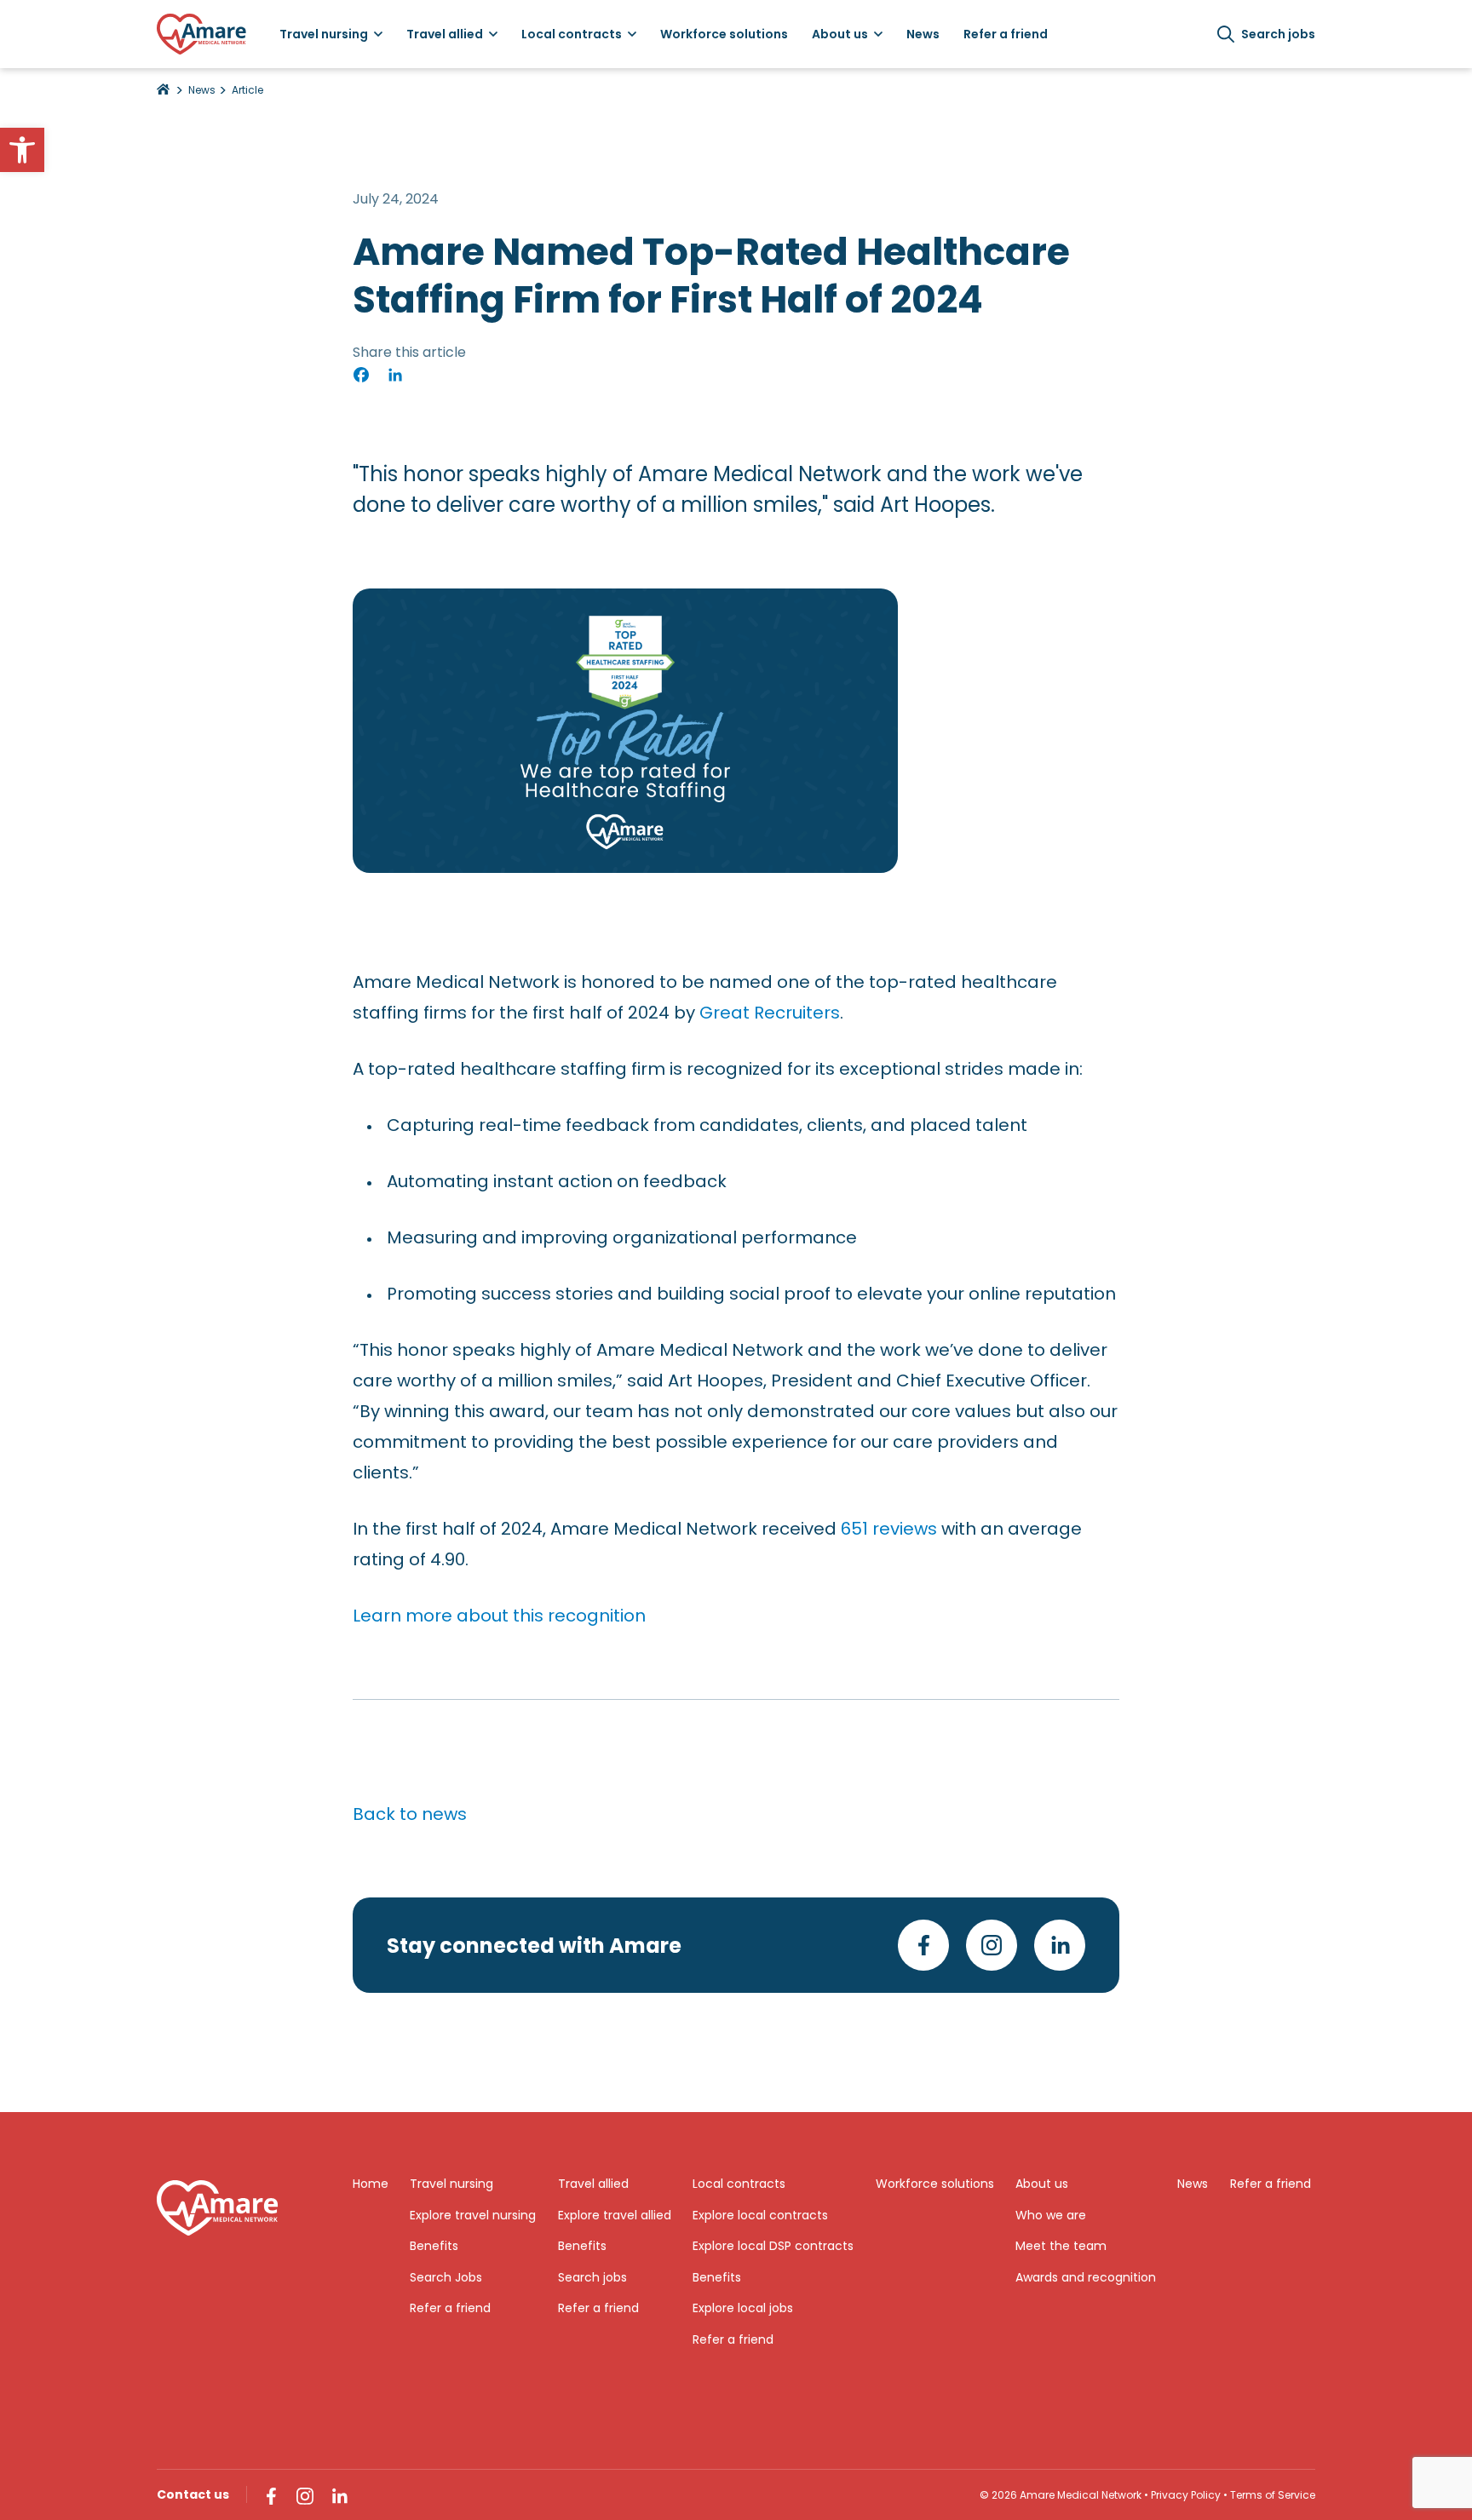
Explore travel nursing (473, 2215)
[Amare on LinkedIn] (1060, 1945)
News (202, 90)
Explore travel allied (615, 2215)
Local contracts (739, 2184)
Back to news (410, 1814)
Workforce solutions (935, 2184)
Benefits (434, 2246)
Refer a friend (450, 2308)
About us (1042, 2184)
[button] (22, 150)
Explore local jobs (743, 2308)
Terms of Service (1273, 2495)
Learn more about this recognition (499, 1616)
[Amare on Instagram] (992, 1945)
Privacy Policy (1186, 2495)
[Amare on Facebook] (923, 1945)
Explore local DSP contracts (773, 2246)
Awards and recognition (1086, 2277)
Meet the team (1061, 2246)
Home (371, 2184)
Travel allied (593, 2184)
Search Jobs (446, 2277)
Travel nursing (451, 2184)
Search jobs (1278, 34)
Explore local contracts (760, 2215)
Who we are (1051, 2215)
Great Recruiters (770, 1013)
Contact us (193, 2494)
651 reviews (889, 1529)
